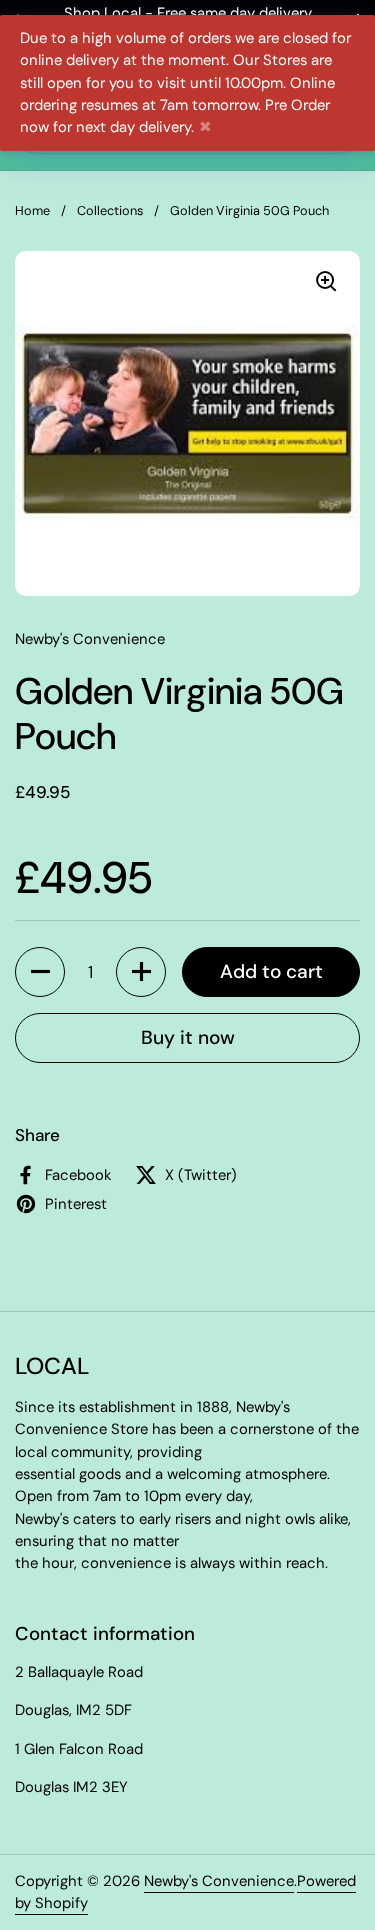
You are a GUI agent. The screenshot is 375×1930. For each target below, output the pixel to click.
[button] (40, 972)
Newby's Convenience (219, 1881)
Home (32, 210)
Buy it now (188, 1037)
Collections (110, 210)
